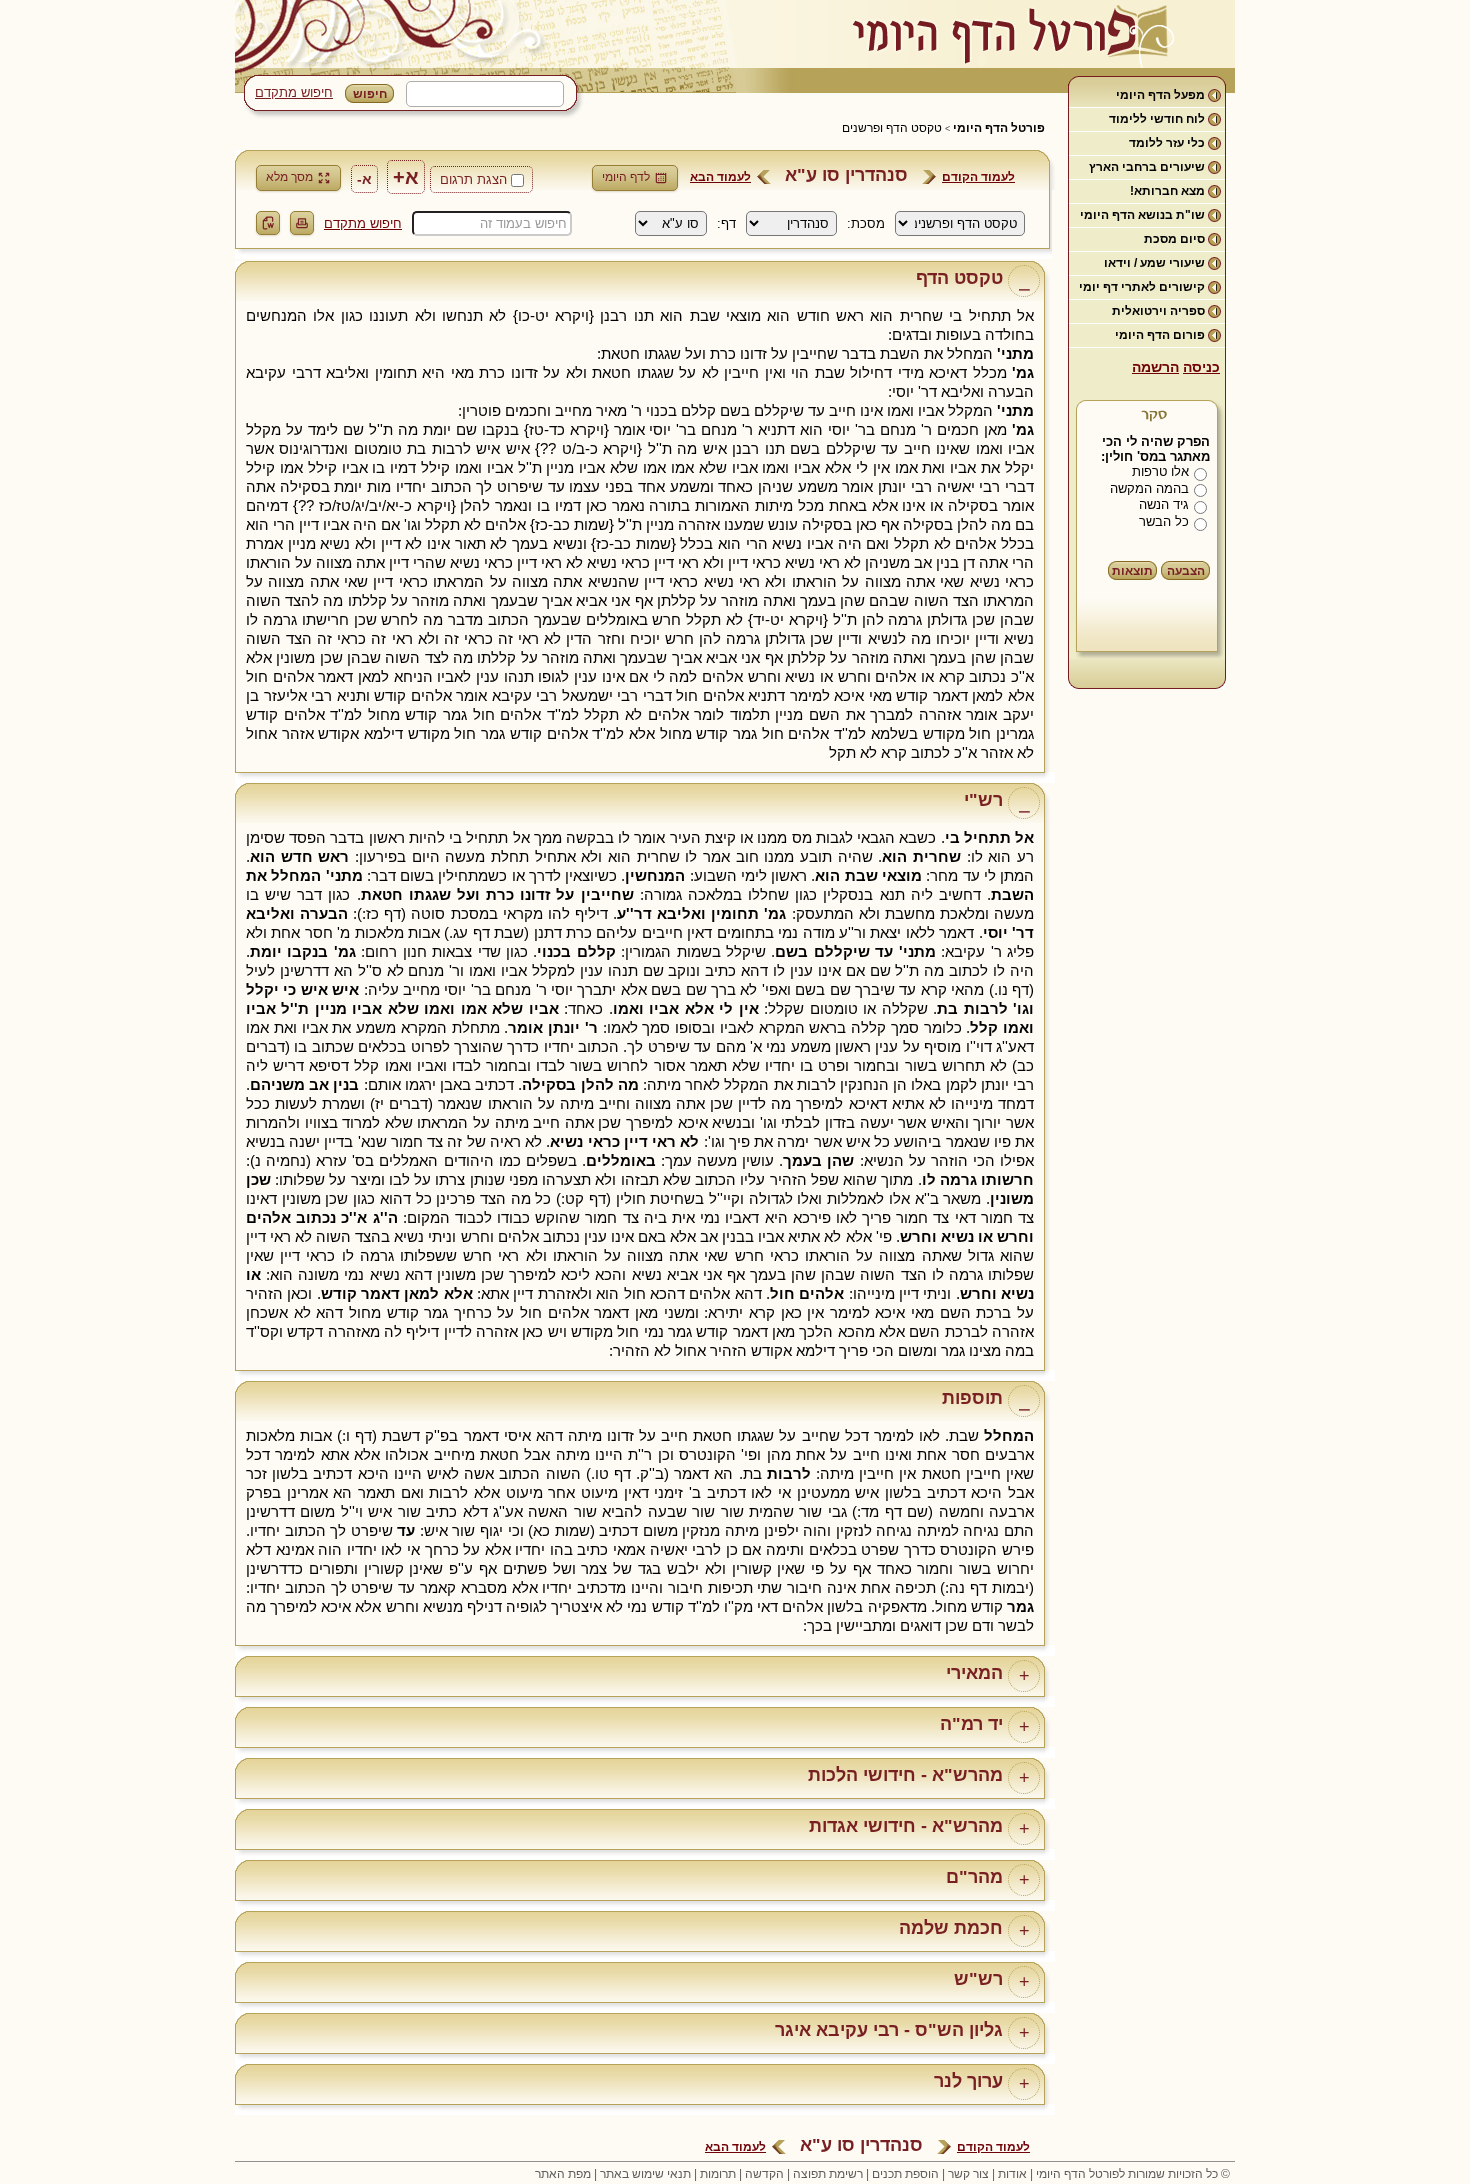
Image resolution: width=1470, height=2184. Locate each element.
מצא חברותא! (1167, 191)
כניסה (1201, 367)
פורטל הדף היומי (999, 128)
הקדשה (764, 2174)
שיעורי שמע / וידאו (1154, 263)
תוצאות (1132, 571)
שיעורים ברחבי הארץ (1147, 167)
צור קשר (968, 2174)
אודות (1012, 2174)
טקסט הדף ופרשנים (892, 128)
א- (364, 179)
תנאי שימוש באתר (645, 2174)
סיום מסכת (1174, 239)
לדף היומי (626, 177)
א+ (406, 177)
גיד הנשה (1164, 504)
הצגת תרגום (473, 179)
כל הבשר (1164, 521)
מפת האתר (563, 2174)
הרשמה (1155, 367)
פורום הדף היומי (1160, 335)
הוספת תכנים (905, 2174)
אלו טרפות (1160, 471)
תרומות (718, 2174)
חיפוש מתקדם (294, 92)
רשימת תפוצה (828, 2174)
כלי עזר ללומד (1167, 143)
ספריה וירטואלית (1158, 311)
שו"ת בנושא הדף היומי (1142, 215)
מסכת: (866, 223)
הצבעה (1186, 571)
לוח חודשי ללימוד (1157, 119)
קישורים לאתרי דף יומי (1142, 287)
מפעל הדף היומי (1160, 95)
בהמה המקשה (1149, 488)
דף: (726, 223)
